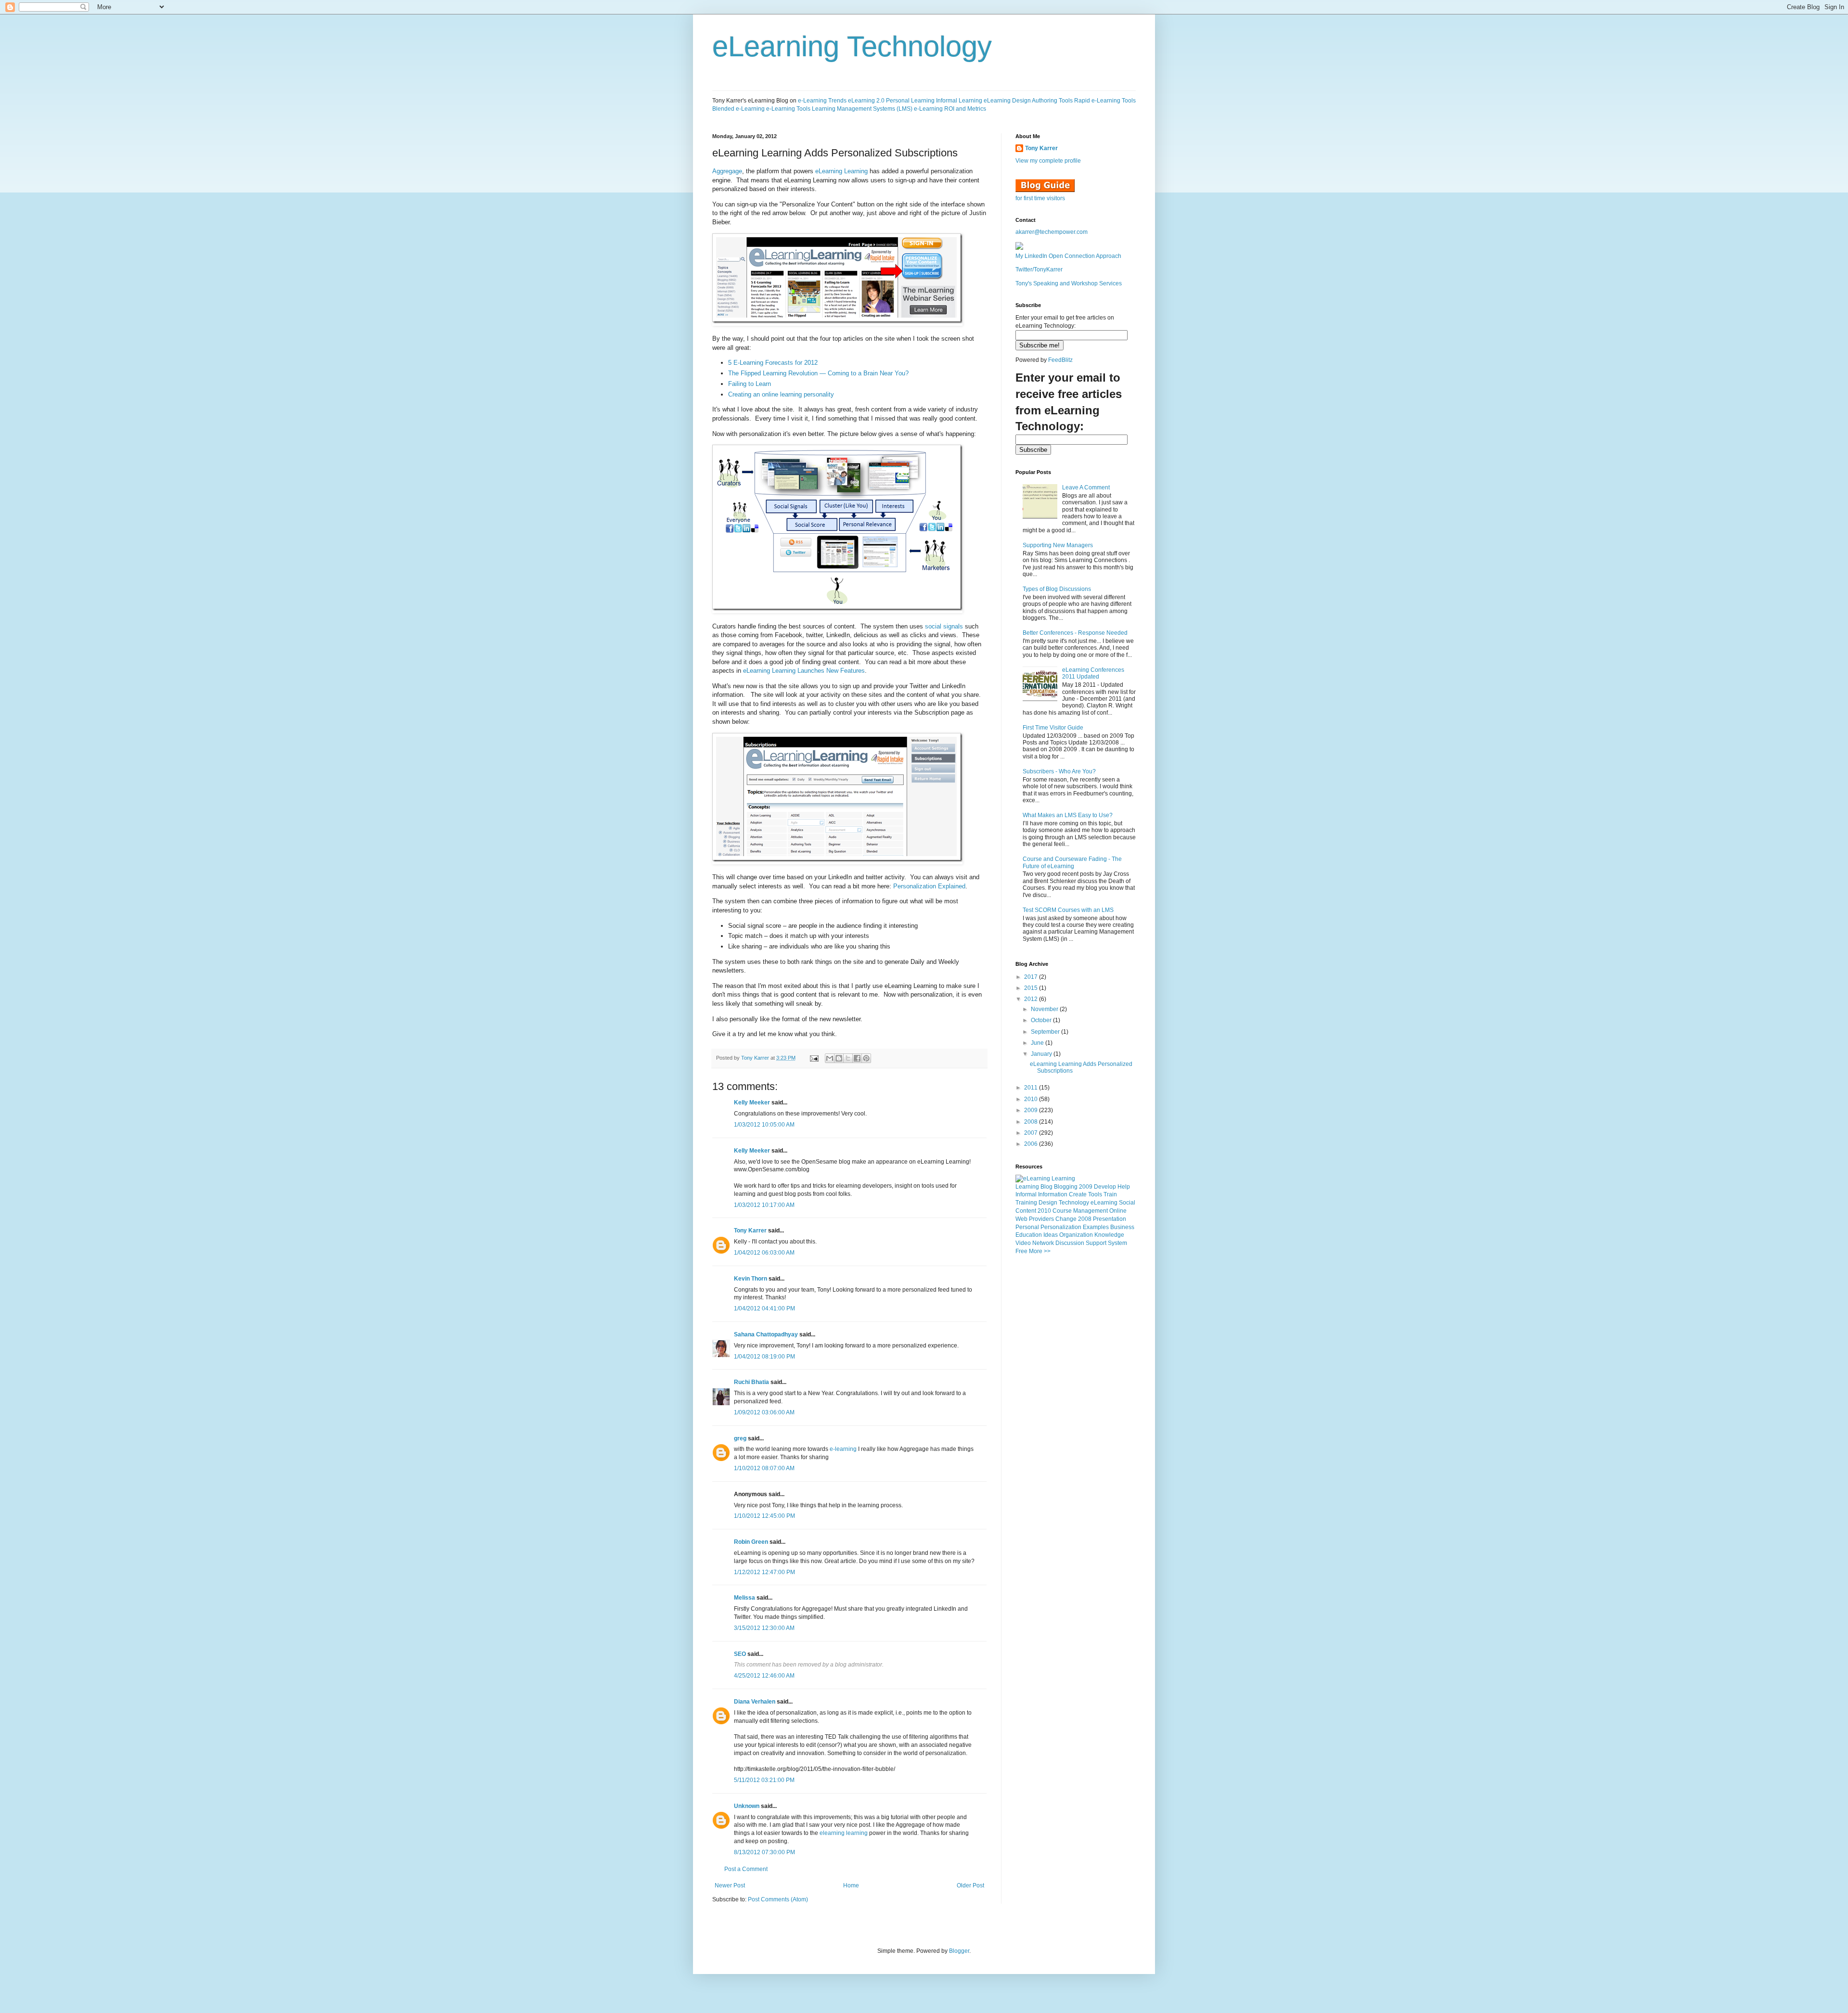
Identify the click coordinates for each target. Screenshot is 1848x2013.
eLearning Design (1007, 101)
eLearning (1104, 1203)
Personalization (1061, 1227)
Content (1026, 1211)
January (1042, 1054)
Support (1096, 1243)
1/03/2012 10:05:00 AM (764, 1125)
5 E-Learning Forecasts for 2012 (773, 363)
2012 (1032, 999)
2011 (1032, 1088)
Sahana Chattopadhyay (766, 1334)
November (1045, 1009)
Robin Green (751, 1542)
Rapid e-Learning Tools (1105, 101)
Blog (1046, 1187)
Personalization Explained (929, 886)
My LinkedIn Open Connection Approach (1068, 256)
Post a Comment (746, 1869)
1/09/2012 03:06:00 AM (764, 1412)
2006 (1032, 1144)
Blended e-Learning (738, 109)
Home (851, 1885)
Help (1124, 1187)
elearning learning (844, 1833)
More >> (1040, 1251)
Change (1066, 1219)
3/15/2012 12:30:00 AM (764, 1628)
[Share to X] (848, 1058)
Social (1127, 1203)
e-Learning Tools (788, 109)
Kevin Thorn (751, 1279)
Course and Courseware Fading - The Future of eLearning (1072, 862)
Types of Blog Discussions (1057, 589)
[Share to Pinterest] (866, 1058)
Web (1021, 1219)
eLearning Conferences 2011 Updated (1093, 673)
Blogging (1066, 1187)
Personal (1027, 1227)
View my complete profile (1048, 161)
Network (1043, 1243)
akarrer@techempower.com (1052, 232)
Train (1110, 1194)
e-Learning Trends (822, 101)
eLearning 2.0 (866, 101)
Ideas (1051, 1235)
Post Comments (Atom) (778, 1899)
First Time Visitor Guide (1053, 728)
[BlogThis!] (839, 1058)
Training (1026, 1203)
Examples (1096, 1227)
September (1046, 1032)
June (1038, 1043)
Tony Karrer (755, 1058)
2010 (1032, 1099)
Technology (1074, 1203)
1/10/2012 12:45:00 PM (764, 1516)
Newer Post (730, 1885)
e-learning (843, 1449)
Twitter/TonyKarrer (1039, 269)
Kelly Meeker (752, 1103)
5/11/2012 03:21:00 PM (764, 1780)
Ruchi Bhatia (751, 1382)
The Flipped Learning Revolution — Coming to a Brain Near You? (818, 373)
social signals (944, 626)
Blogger (959, 1951)
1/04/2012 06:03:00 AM (764, 1253)
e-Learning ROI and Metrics (950, 109)
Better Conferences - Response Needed (1075, 633)
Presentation (1110, 1219)
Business (1122, 1227)
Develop (1105, 1187)
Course (1062, 1211)
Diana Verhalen (755, 1702)
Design (1048, 1203)
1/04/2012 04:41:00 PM (764, 1308)
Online (1118, 1211)
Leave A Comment (1086, 487)
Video (1023, 1243)
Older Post (970, 1885)
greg (740, 1438)
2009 (1032, 1110)
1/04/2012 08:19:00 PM (764, 1357)
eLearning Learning (841, 171)
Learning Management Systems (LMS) (862, 109)
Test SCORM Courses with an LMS (1068, 910)
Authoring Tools (1052, 101)
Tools (1095, 1194)
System (1117, 1243)
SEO (740, 1654)
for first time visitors (1040, 198)
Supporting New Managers (1058, 545)
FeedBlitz (1060, 360)
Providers (1041, 1219)
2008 (1032, 1122)
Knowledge (1109, 1235)
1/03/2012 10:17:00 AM (764, 1205)
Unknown (747, 1806)
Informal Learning (959, 101)
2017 (1032, 977)
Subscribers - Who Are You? (1059, 771)
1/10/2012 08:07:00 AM (764, 1468)
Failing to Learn (750, 384)
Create (1078, 1194)
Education (1029, 1235)
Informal (1026, 1194)
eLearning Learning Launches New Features (804, 671)
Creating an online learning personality (781, 394)
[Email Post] (814, 1058)
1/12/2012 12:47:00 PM (764, 1572)
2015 (1032, 988)
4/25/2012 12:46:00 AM (764, 1676)
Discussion (1070, 1243)
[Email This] (830, 1058)
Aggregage (727, 171)
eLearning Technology (852, 46)
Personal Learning (910, 101)
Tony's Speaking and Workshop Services (1069, 283)
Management (1091, 1211)
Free (1021, 1251)
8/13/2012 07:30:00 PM (764, 1852)
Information (1053, 1194)
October (1042, 1020)
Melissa (744, 1598)
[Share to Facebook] (857, 1058)
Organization (1076, 1235)
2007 (1032, 1133)
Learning (1027, 1187)
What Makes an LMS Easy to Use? (1068, 815)
